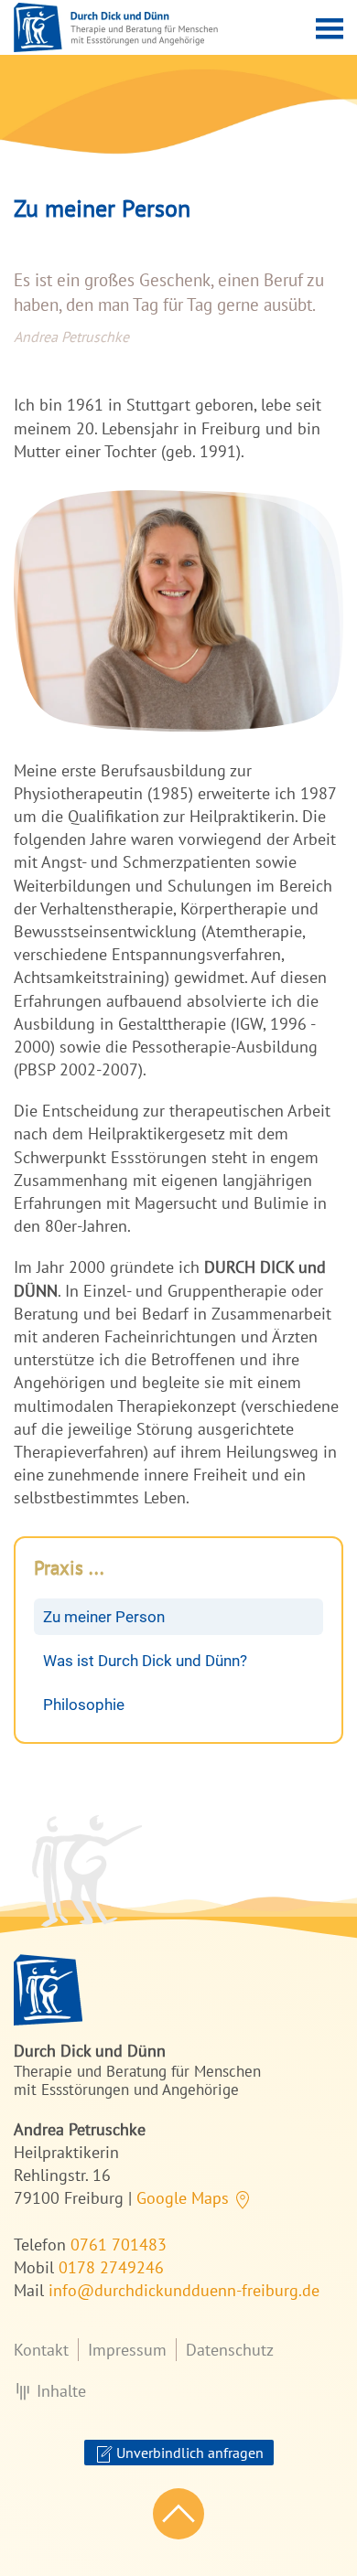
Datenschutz (230, 2350)
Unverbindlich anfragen (188, 2453)
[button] (330, 27)
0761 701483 (119, 2245)
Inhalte (61, 2391)
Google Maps (185, 2198)
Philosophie (84, 1705)
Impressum (127, 2350)
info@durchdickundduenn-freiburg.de (184, 2290)
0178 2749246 (111, 2267)
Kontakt (41, 2350)
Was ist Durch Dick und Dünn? (145, 1661)
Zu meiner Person (104, 1617)
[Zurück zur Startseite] (116, 27)
